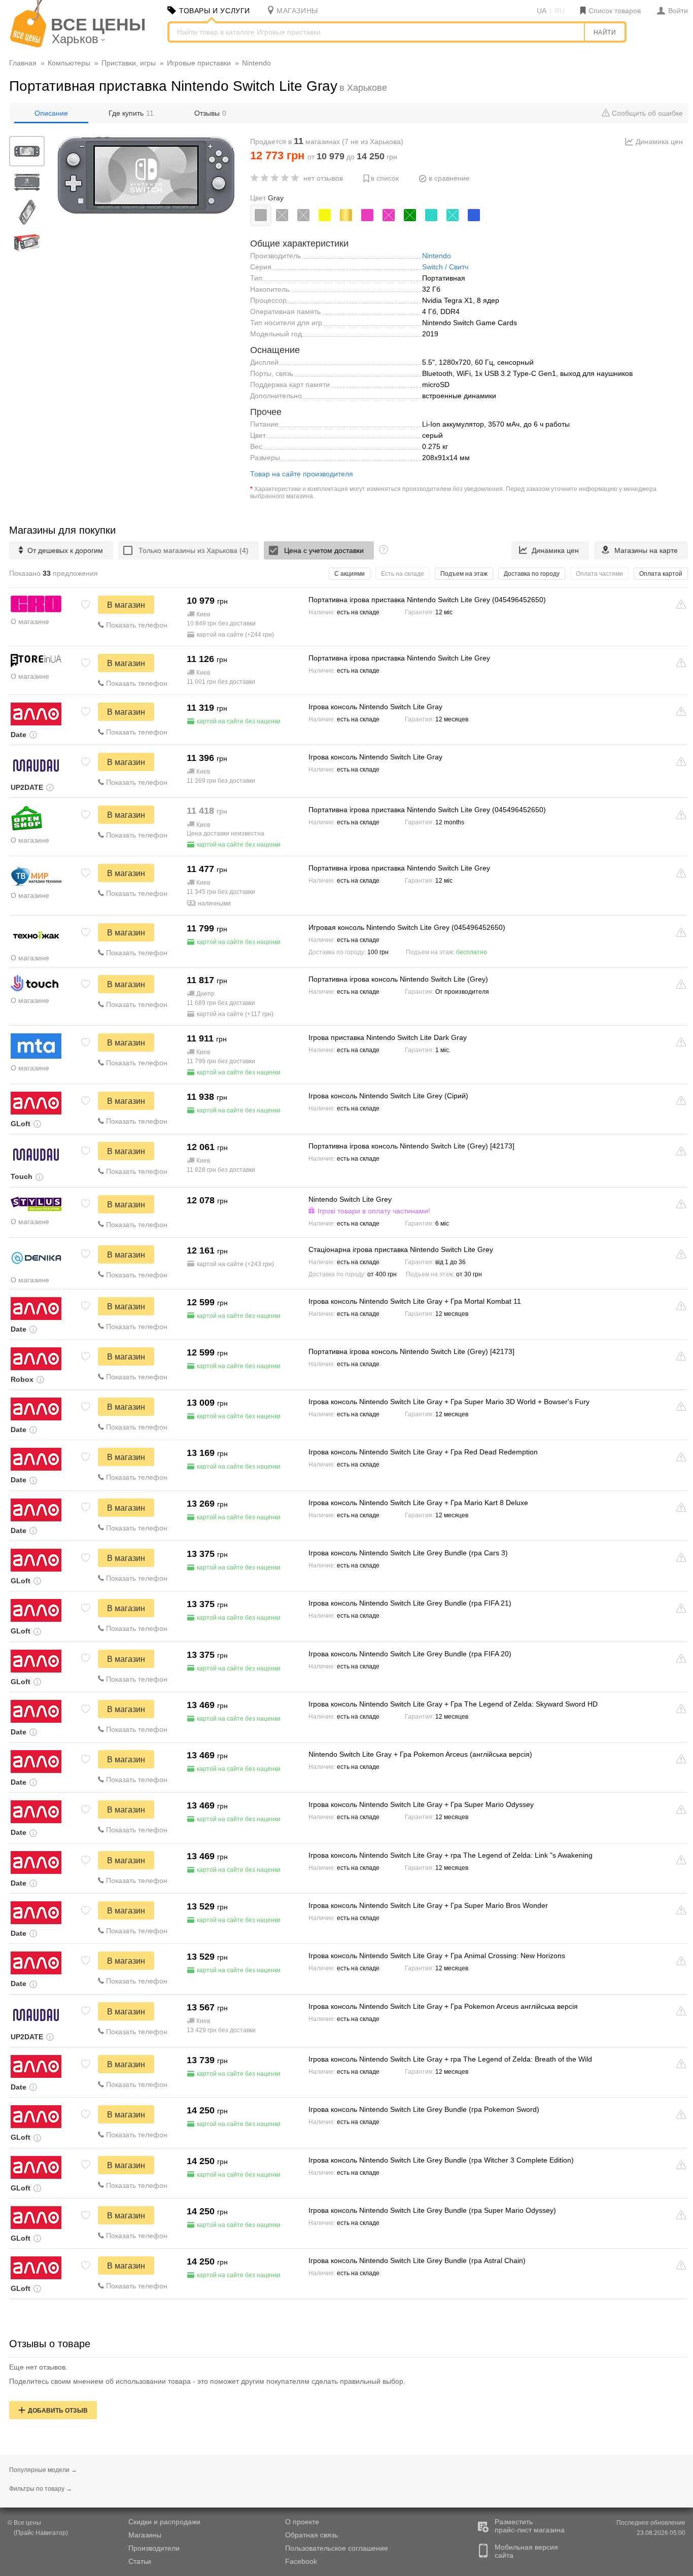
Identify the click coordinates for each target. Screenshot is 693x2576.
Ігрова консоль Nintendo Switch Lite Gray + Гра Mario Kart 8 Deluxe (418, 1503)
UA (542, 11)
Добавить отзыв (58, 2411)
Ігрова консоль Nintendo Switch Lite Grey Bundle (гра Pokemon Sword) (424, 2109)
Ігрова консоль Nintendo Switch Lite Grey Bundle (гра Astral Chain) (417, 2260)
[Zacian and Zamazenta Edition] (303, 215)
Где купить (131, 113)
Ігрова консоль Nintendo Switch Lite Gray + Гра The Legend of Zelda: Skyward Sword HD (453, 1704)
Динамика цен (659, 142)
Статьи (140, 2561)
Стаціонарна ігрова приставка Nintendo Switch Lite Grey (401, 1249)
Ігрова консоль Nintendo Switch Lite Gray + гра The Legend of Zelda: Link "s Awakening (451, 1855)
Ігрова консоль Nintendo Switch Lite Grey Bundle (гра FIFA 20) (410, 1654)
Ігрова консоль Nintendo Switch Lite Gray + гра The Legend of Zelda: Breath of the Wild (450, 2059)
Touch (22, 1176)
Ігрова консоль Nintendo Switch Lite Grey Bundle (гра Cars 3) (408, 1553)
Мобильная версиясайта (526, 2551)
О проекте (302, 2522)
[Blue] (474, 215)
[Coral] (367, 215)
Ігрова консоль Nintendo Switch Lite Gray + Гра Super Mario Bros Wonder (428, 1905)
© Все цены (24, 2523)
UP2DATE (27, 787)
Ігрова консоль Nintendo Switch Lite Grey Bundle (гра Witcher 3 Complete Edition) (441, 2160)
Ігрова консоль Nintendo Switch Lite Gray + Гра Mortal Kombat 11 (415, 1301)
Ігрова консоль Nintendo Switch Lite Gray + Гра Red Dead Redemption (423, 1452)
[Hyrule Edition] (346, 215)
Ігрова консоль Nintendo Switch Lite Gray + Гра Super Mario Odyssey (421, 1804)
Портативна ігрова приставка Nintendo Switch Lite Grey (399, 658)
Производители (154, 2548)
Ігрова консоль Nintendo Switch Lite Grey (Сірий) (388, 1096)
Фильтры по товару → (41, 2489)
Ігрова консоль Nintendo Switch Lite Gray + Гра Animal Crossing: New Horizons (437, 1956)
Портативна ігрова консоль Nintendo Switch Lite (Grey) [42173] (411, 1146)
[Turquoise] (431, 215)
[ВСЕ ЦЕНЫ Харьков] (28, 45)
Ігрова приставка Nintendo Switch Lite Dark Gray (388, 1037)
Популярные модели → (43, 2470)
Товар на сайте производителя (302, 474)
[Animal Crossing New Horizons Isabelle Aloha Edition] (389, 215)
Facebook (301, 2561)
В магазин (126, 605)
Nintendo (437, 256)
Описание (51, 113)
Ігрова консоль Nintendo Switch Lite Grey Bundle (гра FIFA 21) (410, 1603)
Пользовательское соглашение (337, 2548)
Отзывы (210, 113)
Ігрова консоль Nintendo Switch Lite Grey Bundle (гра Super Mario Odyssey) (432, 2210)
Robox (22, 1379)
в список (385, 178)
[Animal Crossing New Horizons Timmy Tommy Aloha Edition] (453, 215)
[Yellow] (325, 215)
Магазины (145, 2535)
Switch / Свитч (445, 267)
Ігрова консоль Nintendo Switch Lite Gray (375, 707)
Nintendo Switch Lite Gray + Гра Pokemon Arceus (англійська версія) (420, 1754)
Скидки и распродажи (164, 2522)
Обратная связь (311, 2535)
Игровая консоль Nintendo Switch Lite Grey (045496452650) (407, 927)
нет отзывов (323, 178)
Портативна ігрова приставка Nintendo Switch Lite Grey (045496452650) (427, 600)
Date (19, 735)
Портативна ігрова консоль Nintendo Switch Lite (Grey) (398, 979)
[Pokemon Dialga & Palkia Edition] (282, 215)
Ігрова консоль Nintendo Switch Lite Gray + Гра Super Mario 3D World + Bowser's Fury (449, 1402)
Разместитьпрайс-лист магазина (530, 2526)
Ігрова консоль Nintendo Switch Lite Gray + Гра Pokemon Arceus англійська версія (443, 2006)
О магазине (30, 621)
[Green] (410, 215)
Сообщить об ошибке (646, 113)
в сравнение (449, 178)
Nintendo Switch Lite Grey (350, 1199)
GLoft (21, 1124)
